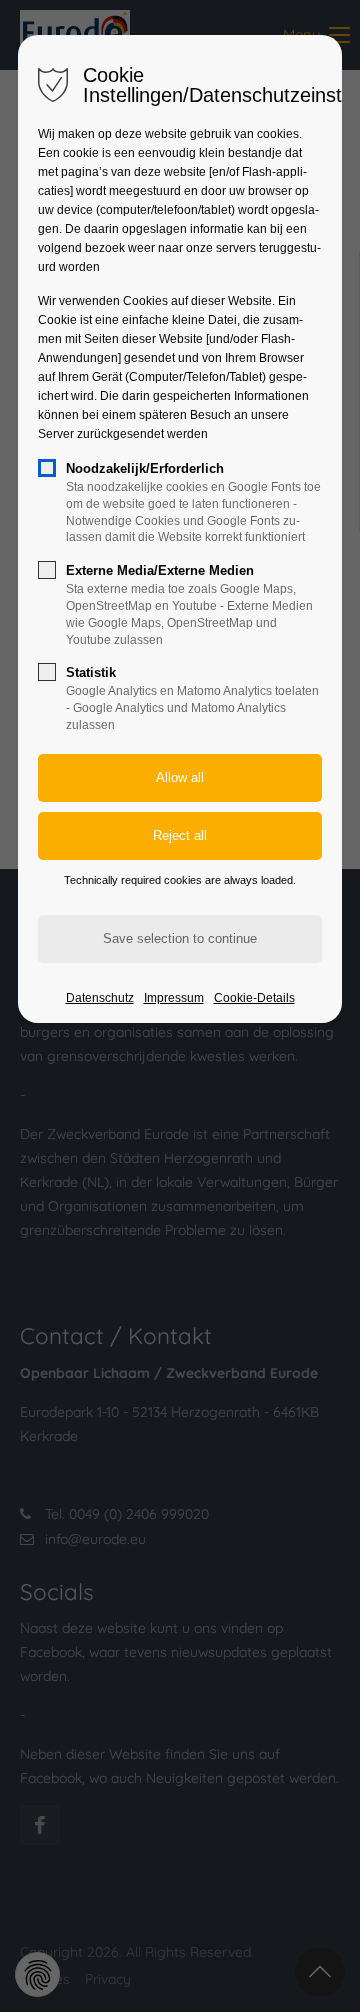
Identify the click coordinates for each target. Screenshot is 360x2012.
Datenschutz (100, 998)
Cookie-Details (254, 998)
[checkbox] (47, 468)
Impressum (174, 998)
